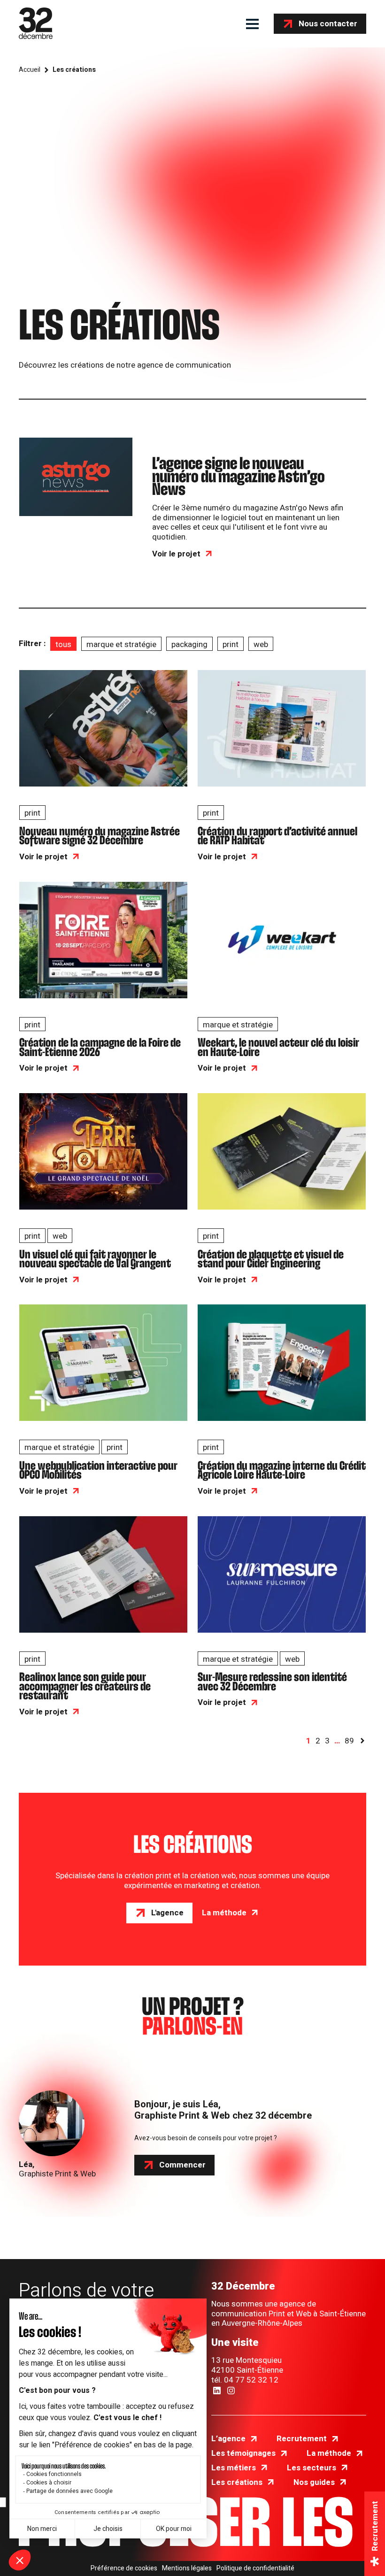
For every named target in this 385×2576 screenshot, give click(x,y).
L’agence (228, 2439)
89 (349, 1741)
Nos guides (314, 2482)
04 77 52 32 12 (251, 2380)
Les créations (237, 2482)
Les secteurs (312, 2468)
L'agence (167, 1913)
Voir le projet (176, 554)
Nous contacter (328, 24)
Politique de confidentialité (255, 2568)
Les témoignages (243, 2453)
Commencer (182, 2165)
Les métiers (234, 2468)
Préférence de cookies (124, 2568)
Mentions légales (187, 2568)
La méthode (224, 1913)
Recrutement (302, 2439)
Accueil (30, 70)
